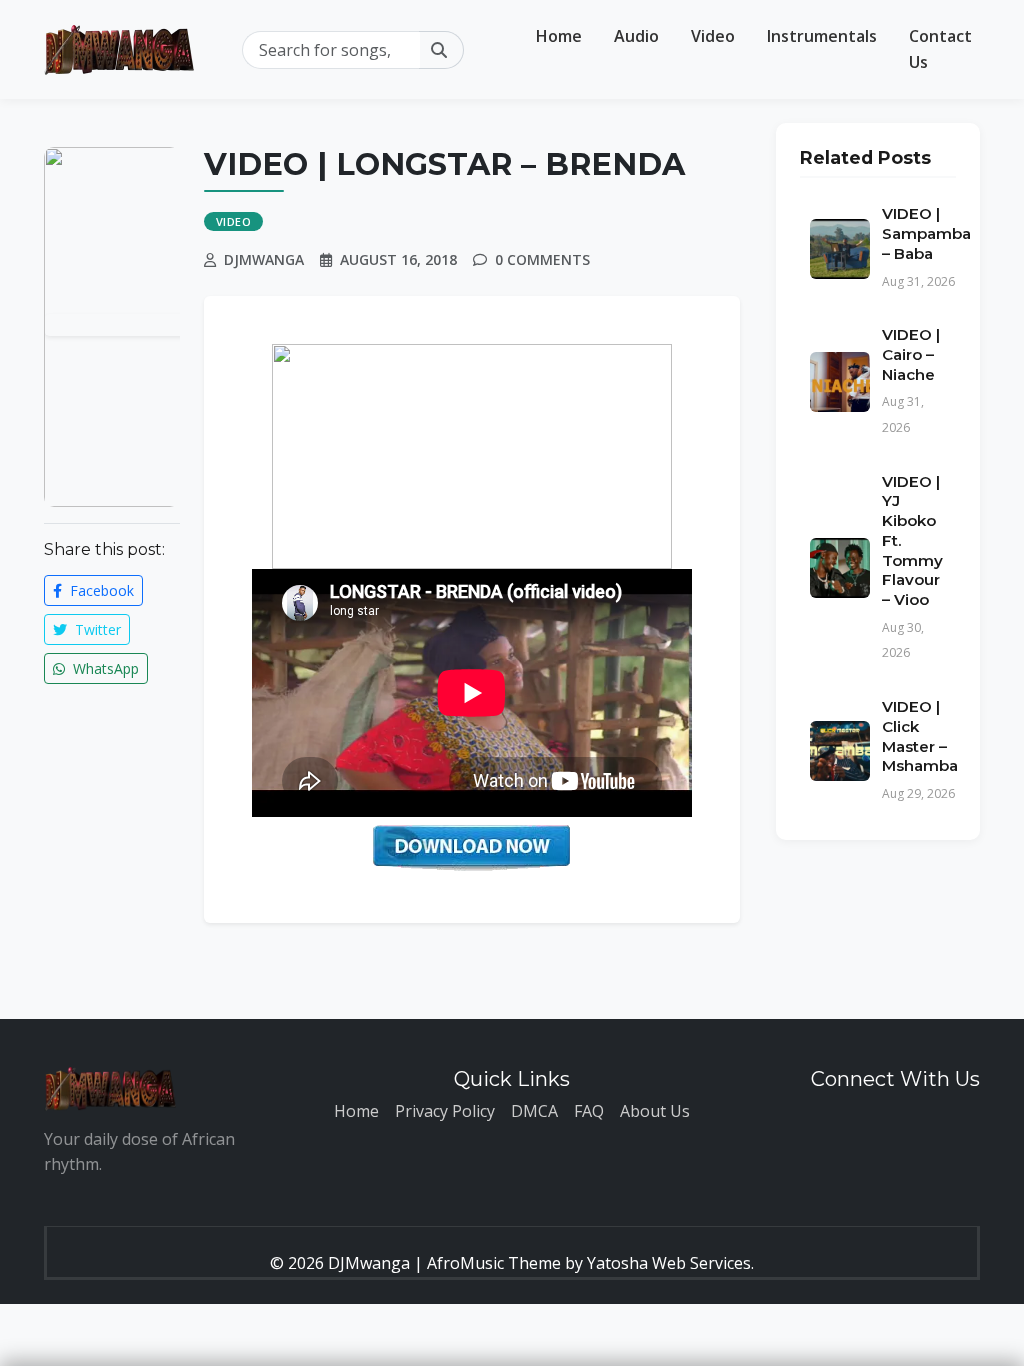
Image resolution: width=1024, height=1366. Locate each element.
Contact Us (940, 49)
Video (713, 36)
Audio (636, 36)
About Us (655, 1111)
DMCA (534, 1111)
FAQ (589, 1111)
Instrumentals (822, 36)
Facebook (100, 590)
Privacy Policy (445, 1111)
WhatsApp (104, 668)
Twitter (96, 629)
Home (559, 36)
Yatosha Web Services (669, 1263)
